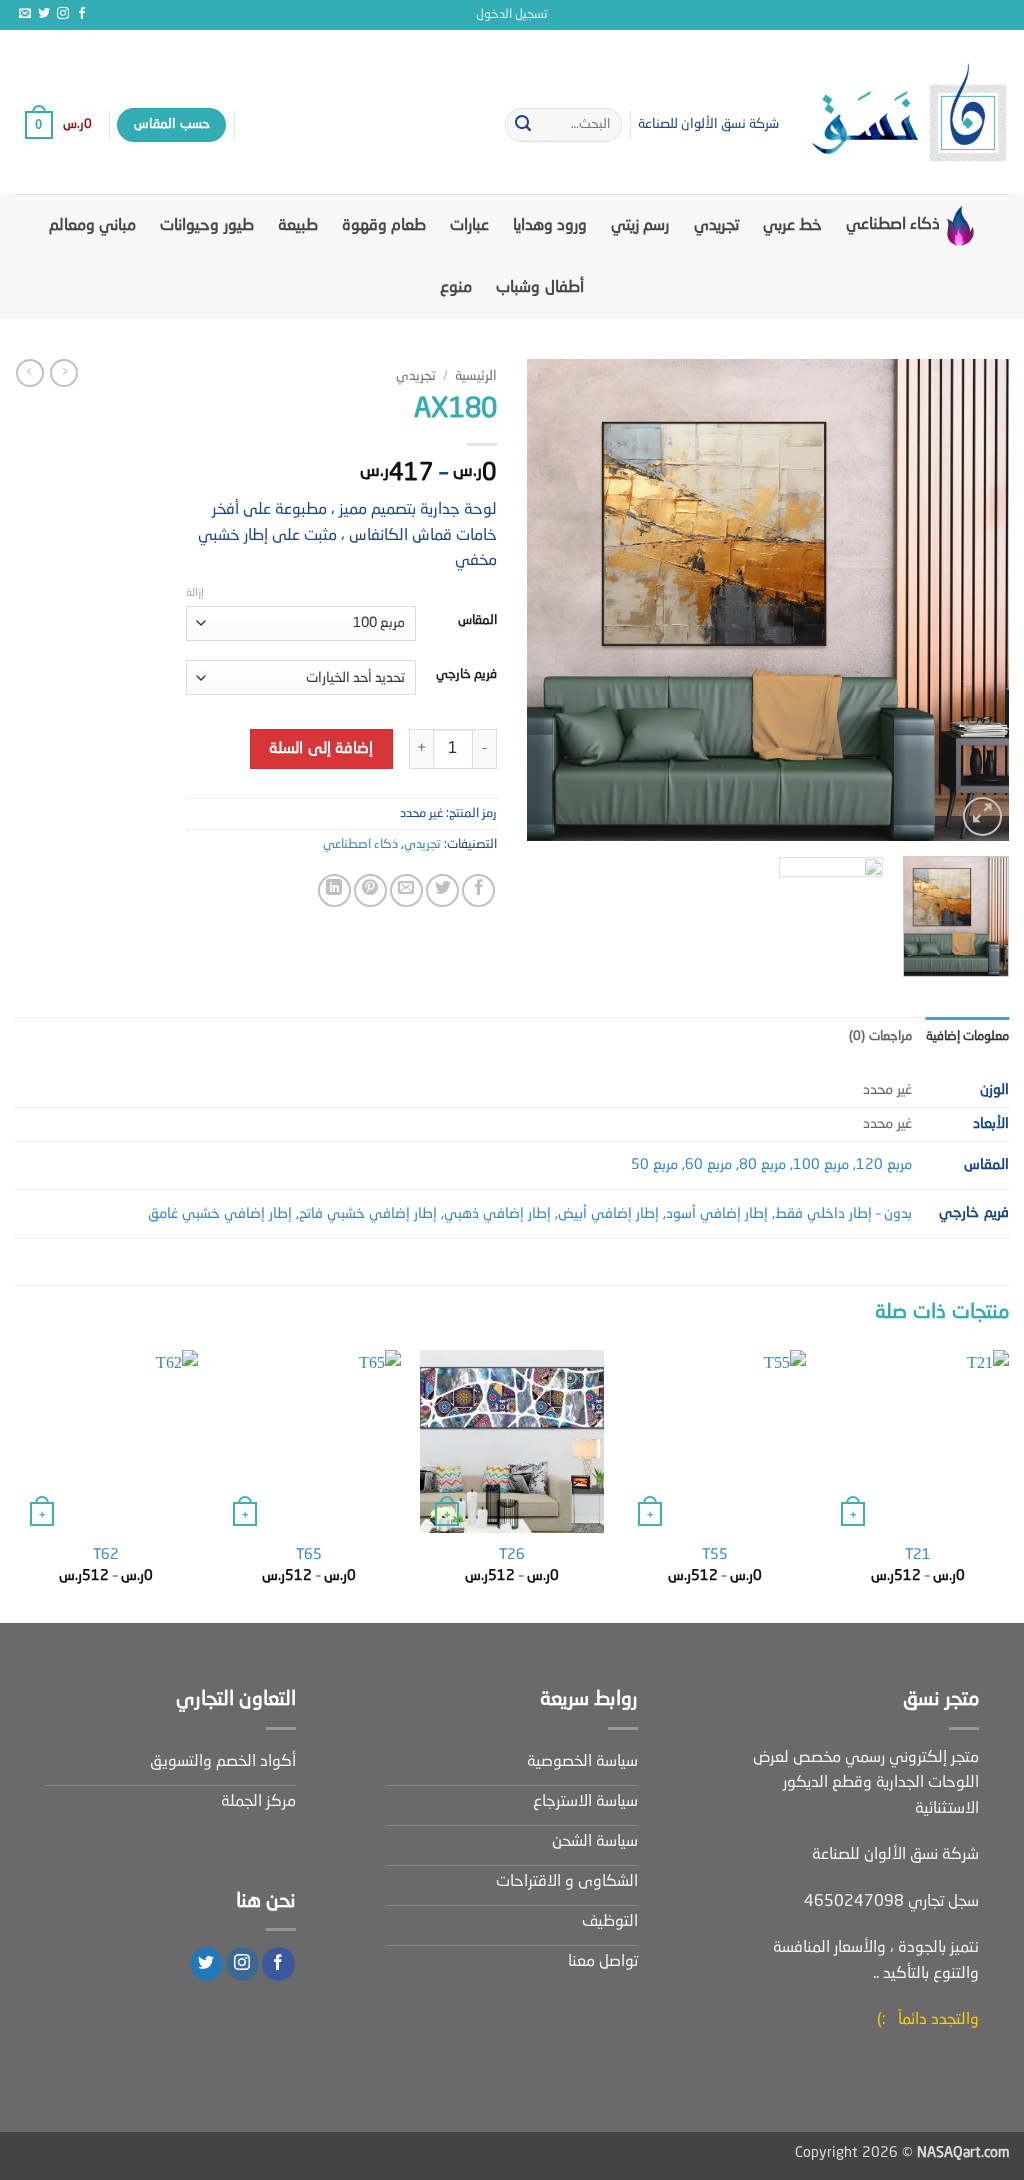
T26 (512, 1555)
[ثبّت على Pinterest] (370, 890)
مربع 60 (708, 1165)
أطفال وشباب (539, 288)
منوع (456, 288)
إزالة (195, 593)
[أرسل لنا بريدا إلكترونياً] (25, 14)
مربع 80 (762, 1165)
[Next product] (64, 373)
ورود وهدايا (550, 226)
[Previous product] (30, 373)
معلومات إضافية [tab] (967, 1036)
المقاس (477, 620)
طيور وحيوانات (206, 226)
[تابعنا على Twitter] (44, 14)
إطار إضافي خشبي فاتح (368, 1214)
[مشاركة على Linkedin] (334, 890)
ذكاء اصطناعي (893, 225)
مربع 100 (821, 1165)
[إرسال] (523, 125)
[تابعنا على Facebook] (82, 14)
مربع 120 (884, 1165)
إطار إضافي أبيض (608, 1214)
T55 (715, 1555)
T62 (106, 1555)
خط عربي (792, 226)
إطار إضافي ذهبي (497, 1214)
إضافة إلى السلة (321, 749)
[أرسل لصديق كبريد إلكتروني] (406, 890)
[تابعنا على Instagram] (63, 14)
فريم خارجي (466, 674)
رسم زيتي (640, 226)
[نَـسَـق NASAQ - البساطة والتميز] (909, 112)
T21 (918, 1555)
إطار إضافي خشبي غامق (220, 1214)
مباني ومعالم (92, 226)
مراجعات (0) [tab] (880, 1036)
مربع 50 (654, 1165)
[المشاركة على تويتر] (442, 890)
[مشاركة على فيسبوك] (478, 890)
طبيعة (298, 226)
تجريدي (716, 226)
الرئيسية (476, 376)
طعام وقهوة (384, 226)
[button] (512, 15)
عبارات (469, 226)
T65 (309, 1555)
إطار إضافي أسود (717, 1214)
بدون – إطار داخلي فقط (843, 1214)
